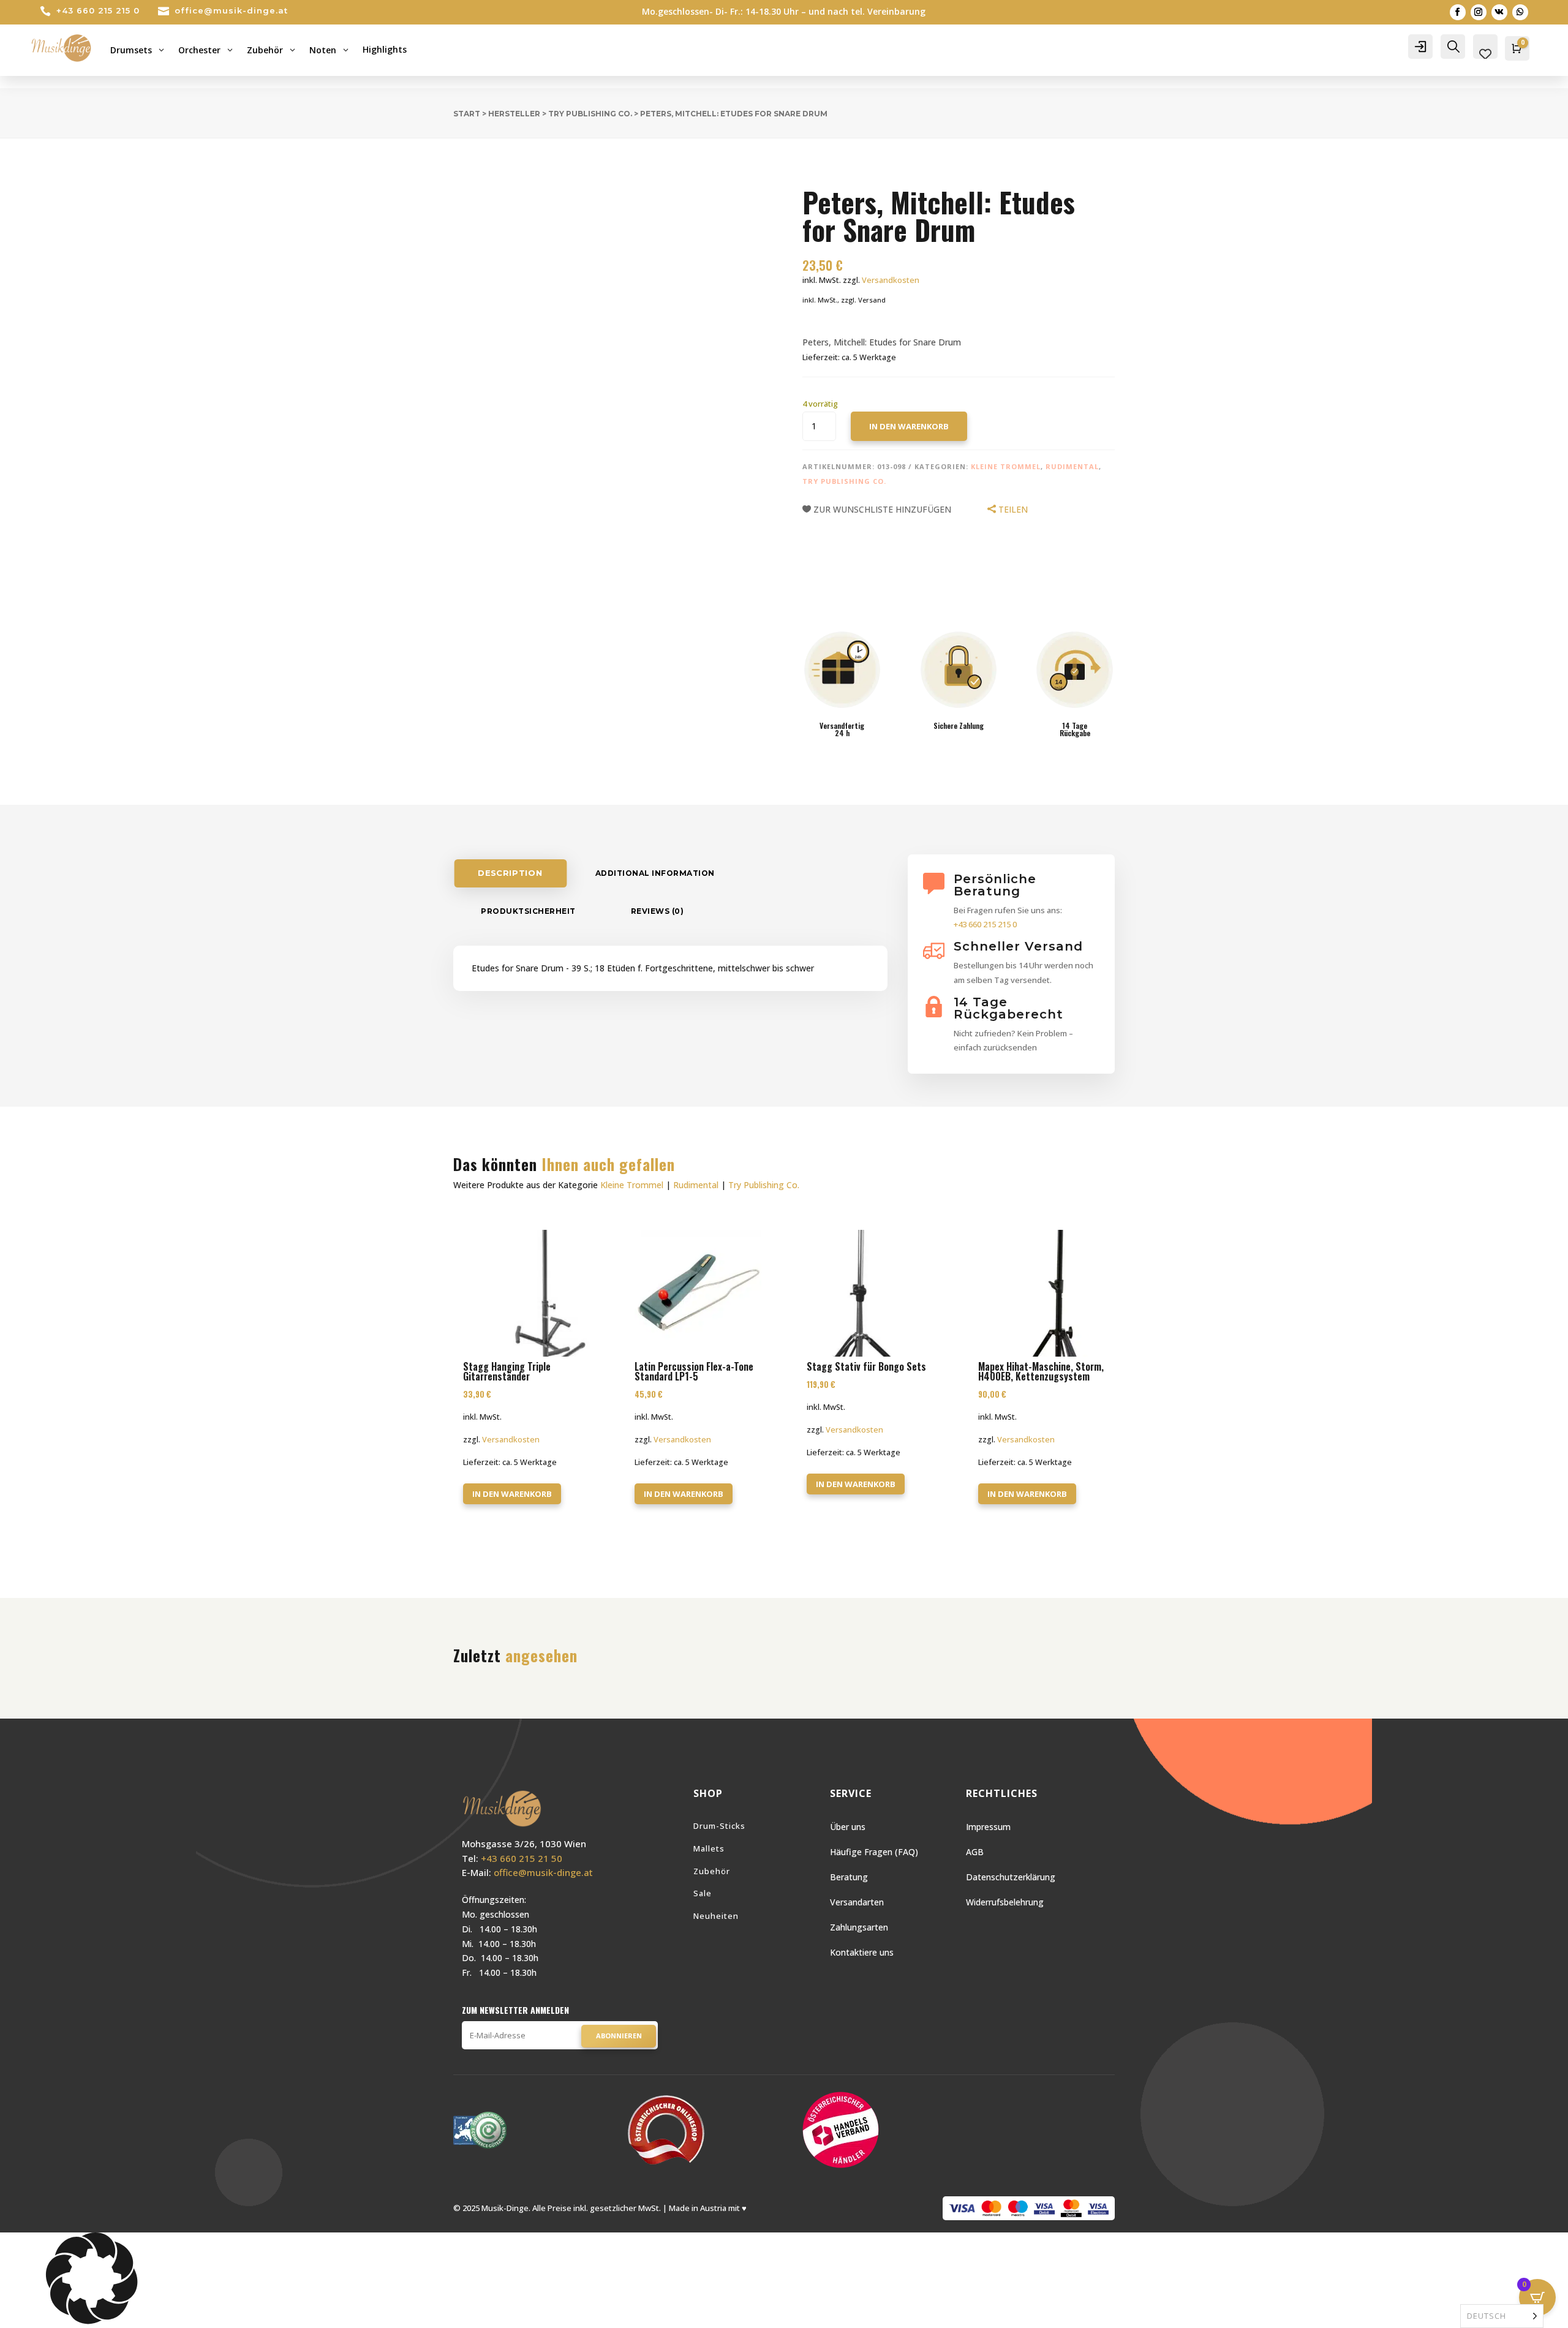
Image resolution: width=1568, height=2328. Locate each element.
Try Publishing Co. (590, 114)
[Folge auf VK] (1499, 12)
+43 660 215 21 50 (522, 1858)
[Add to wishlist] (444, 165)
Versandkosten (891, 280)
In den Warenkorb (909, 426)
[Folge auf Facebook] (1458, 12)
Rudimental (1072, 466)
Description (510, 873)
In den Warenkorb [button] (512, 1494)
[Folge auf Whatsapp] (1520, 12)
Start (467, 114)
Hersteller (514, 114)
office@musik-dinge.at (231, 10)
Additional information (655, 873)
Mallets (709, 1848)
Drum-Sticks (719, 1826)
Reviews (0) (658, 911)
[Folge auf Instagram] (1479, 12)
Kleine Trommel (1006, 466)
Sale (703, 1893)
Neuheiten (716, 1916)
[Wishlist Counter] (1485, 54)
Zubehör (712, 1871)
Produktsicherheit (528, 911)
